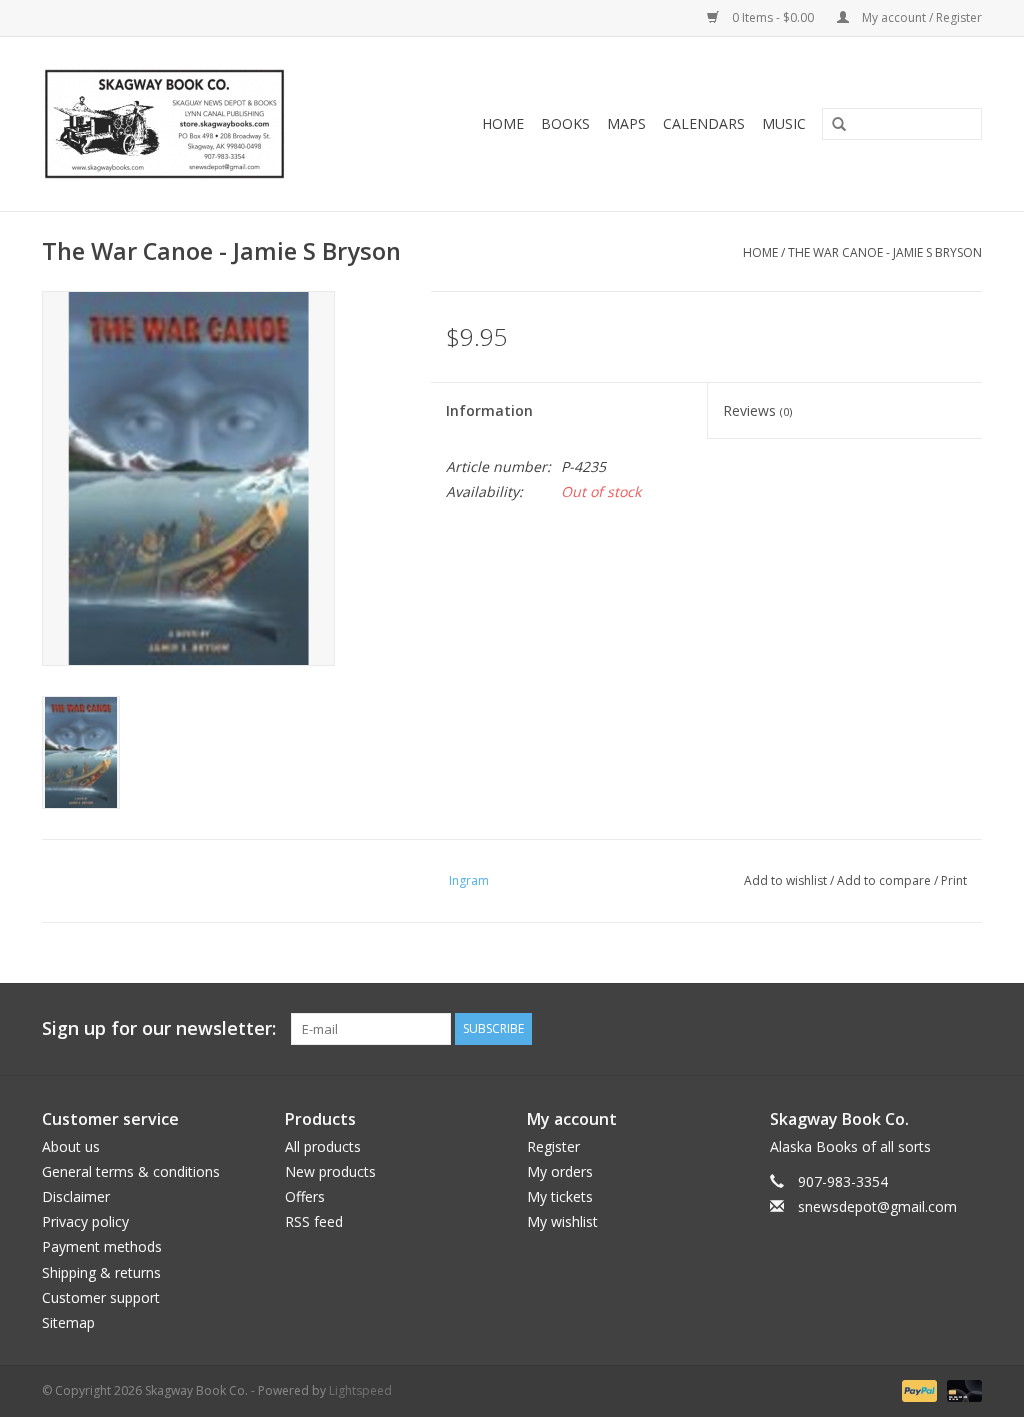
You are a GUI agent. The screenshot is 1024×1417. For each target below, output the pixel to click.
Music (784, 123)
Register (553, 1146)
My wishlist (562, 1221)
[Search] (832, 125)
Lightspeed (360, 1390)
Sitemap (68, 1322)
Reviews (757, 410)
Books (565, 123)
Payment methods (102, 1246)
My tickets (560, 1196)
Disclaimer (76, 1196)
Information (489, 410)
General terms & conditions (131, 1171)
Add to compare (885, 880)
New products (330, 1171)
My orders (560, 1171)
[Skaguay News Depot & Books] (195, 124)
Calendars (704, 123)
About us (71, 1146)
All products (323, 1146)
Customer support (101, 1297)
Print (954, 880)
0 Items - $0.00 (773, 17)
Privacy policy (85, 1221)
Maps (626, 123)
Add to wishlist (785, 880)
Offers (305, 1196)
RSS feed (314, 1221)
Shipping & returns (101, 1272)
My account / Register (920, 17)
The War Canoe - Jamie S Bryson (885, 252)
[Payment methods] (917, 1389)
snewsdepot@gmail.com (877, 1206)
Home (503, 123)
